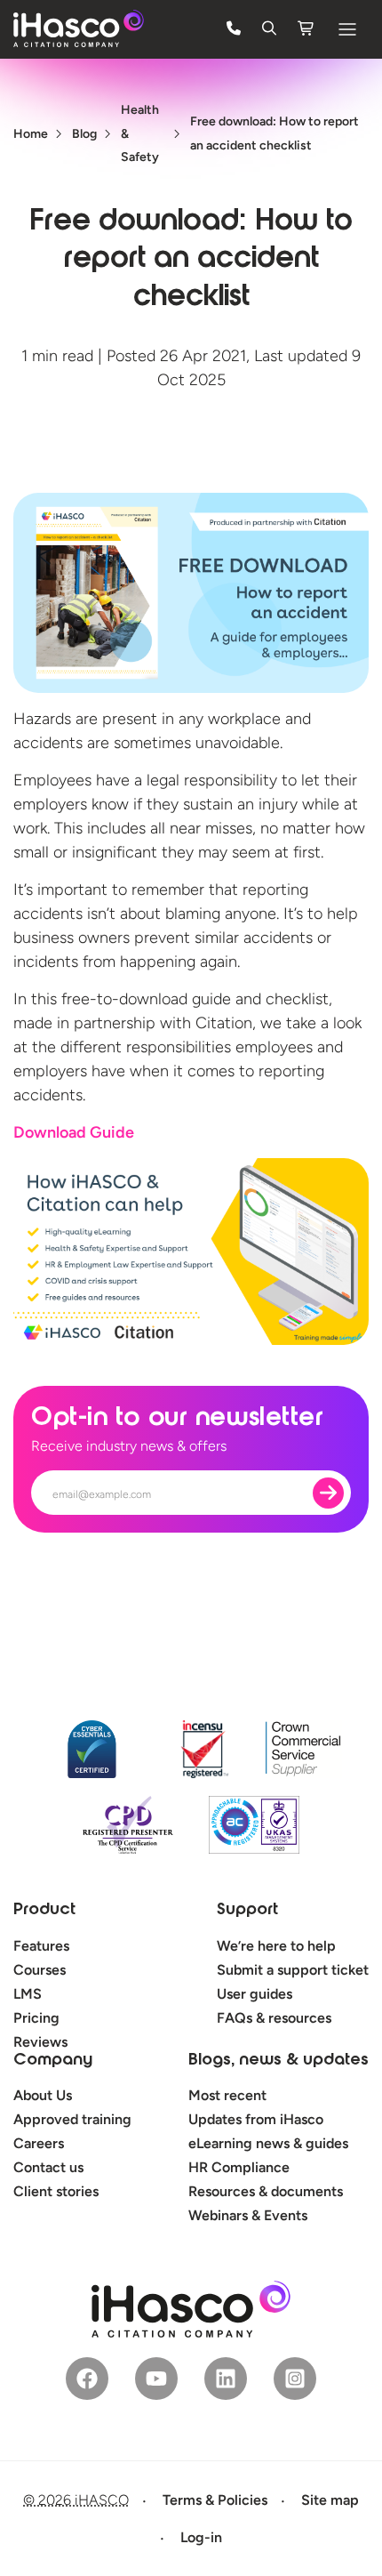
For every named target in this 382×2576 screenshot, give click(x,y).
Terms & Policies (215, 2500)
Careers (39, 2143)
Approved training (72, 2119)
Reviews (40, 2042)
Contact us (48, 2167)
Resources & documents (266, 2191)
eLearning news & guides (268, 2143)
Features (41, 1946)
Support (247, 1911)
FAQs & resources (274, 2018)
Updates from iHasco (256, 2119)
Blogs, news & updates (279, 2061)
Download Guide (74, 1132)
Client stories (56, 2191)
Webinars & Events (248, 2215)
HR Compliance (239, 2167)
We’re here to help (276, 1946)
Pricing (36, 2018)
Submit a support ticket (293, 1970)
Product (44, 1911)
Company (53, 2061)
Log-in (201, 2537)
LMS (28, 1994)
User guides (255, 1994)
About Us (43, 2095)
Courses (40, 1970)
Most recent (227, 2095)
